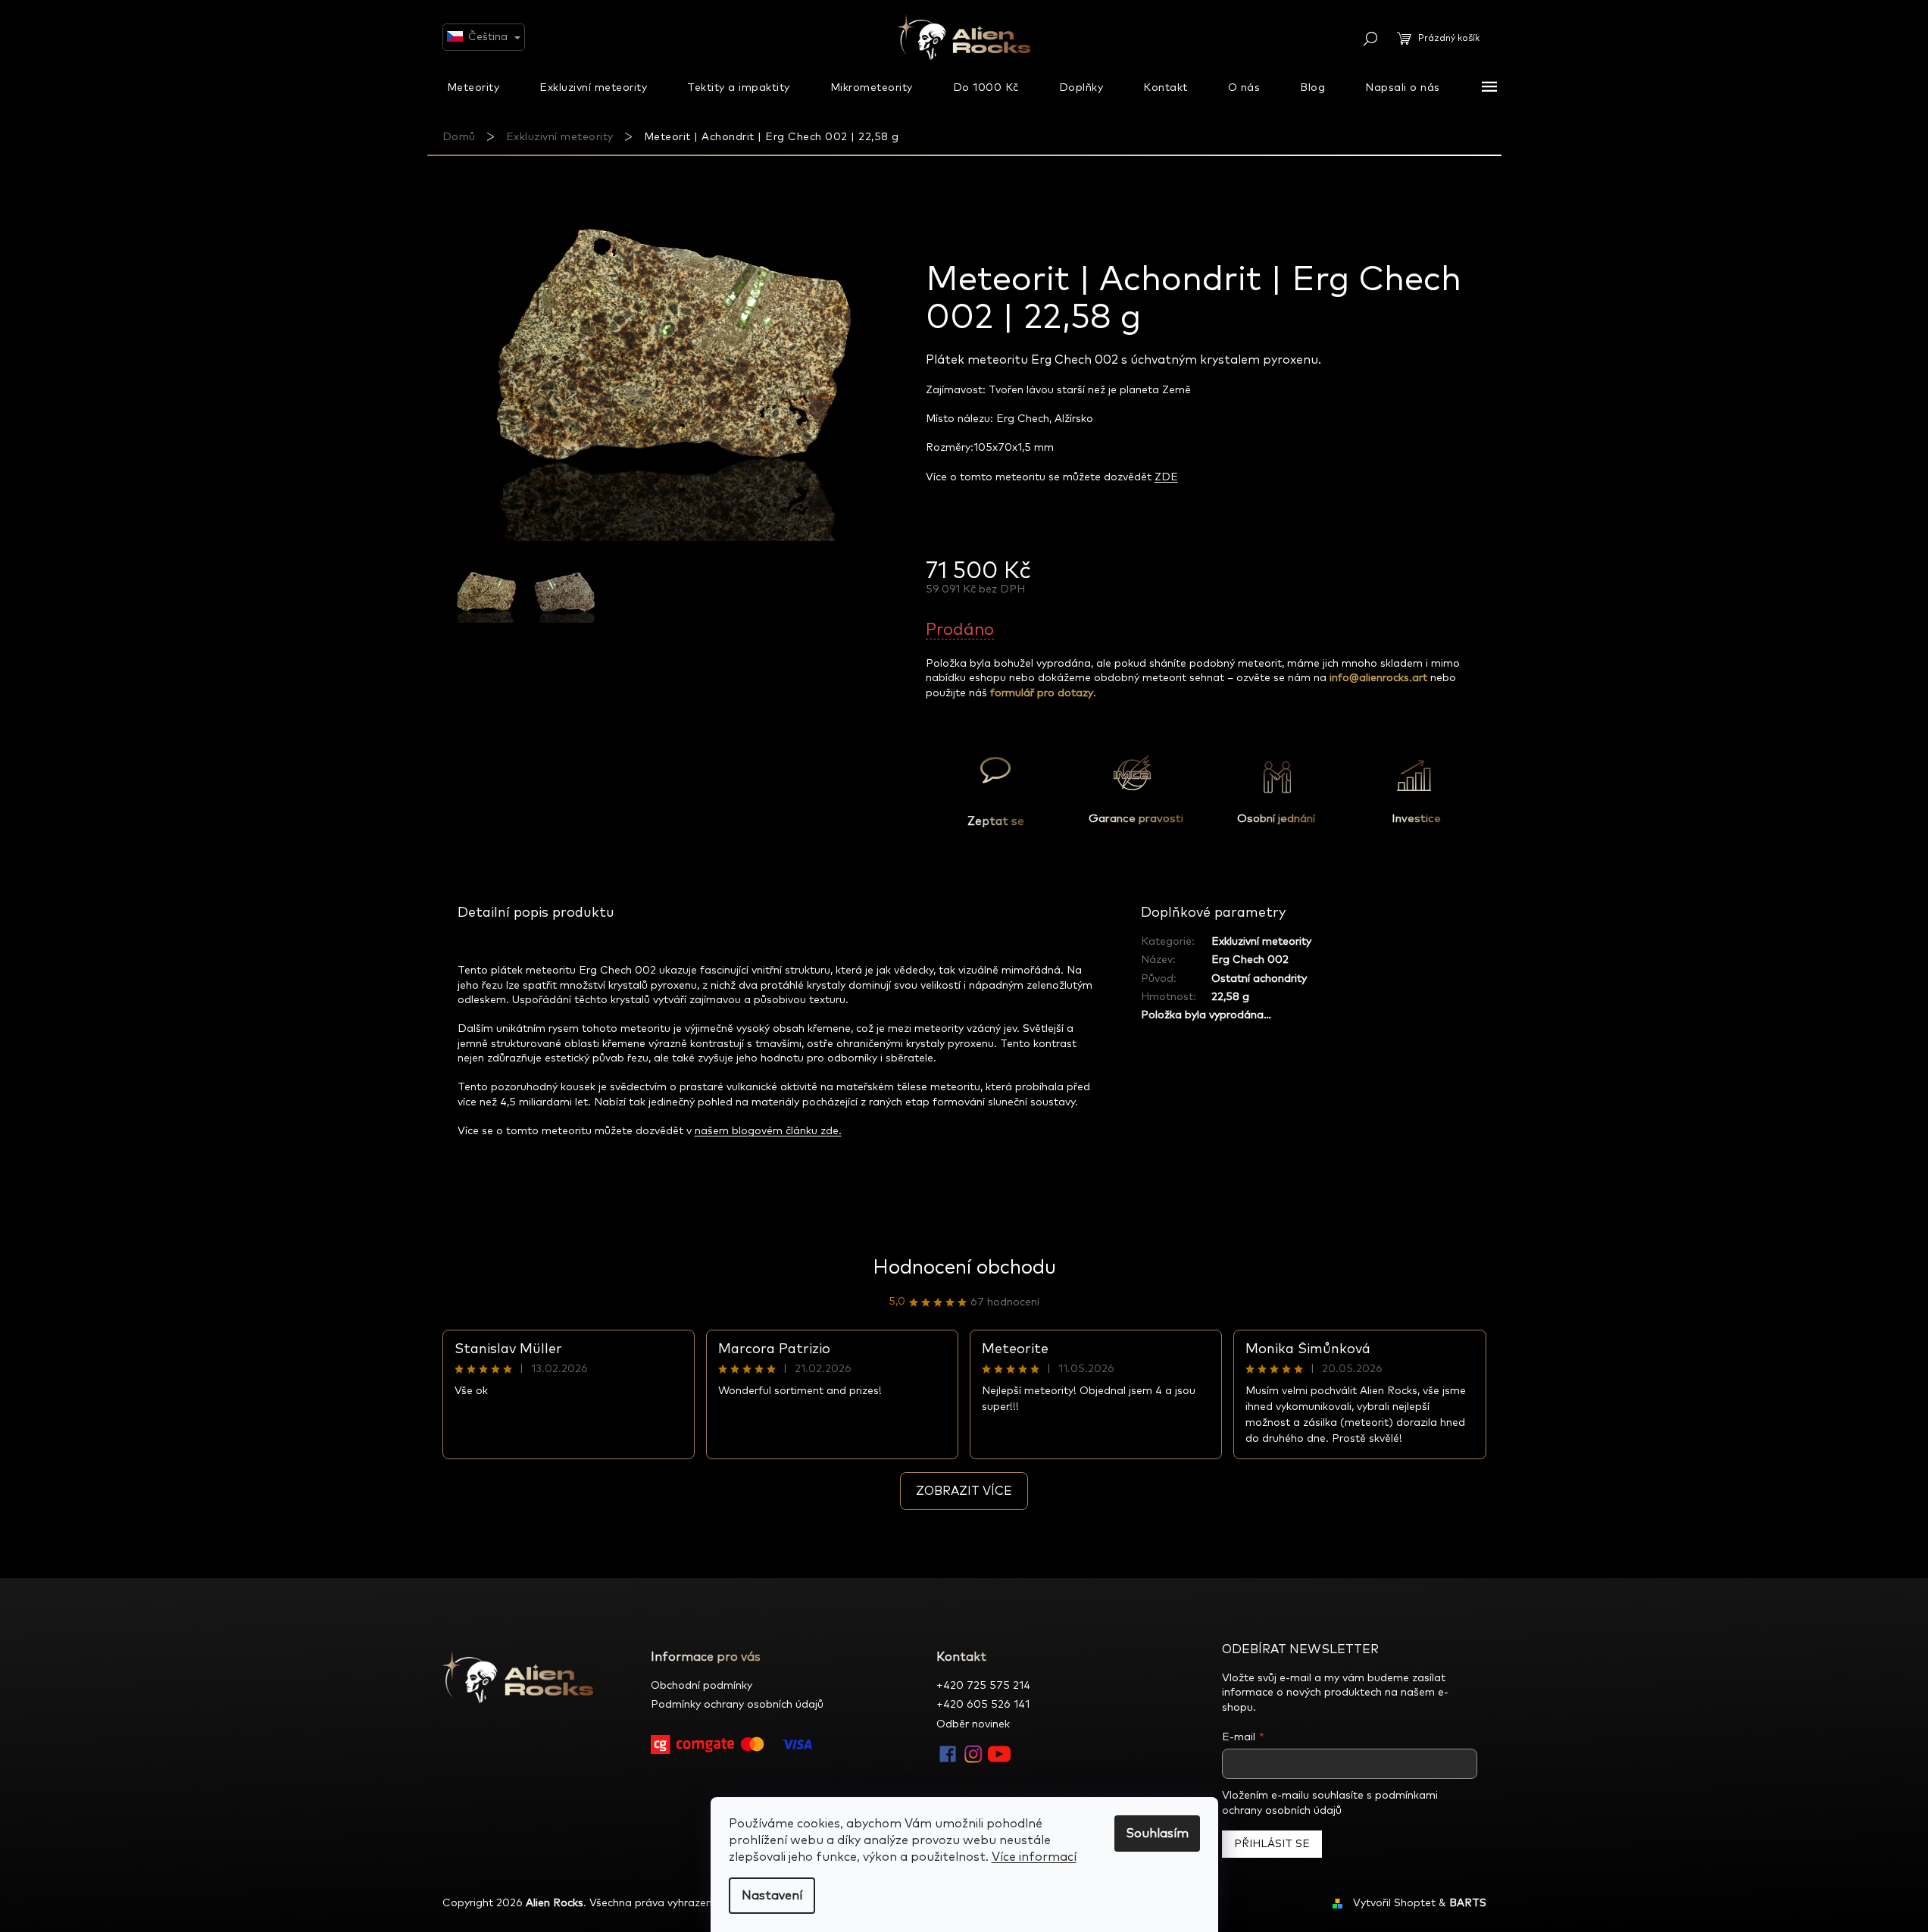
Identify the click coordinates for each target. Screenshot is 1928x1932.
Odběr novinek (973, 1724)
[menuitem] (473, 87)
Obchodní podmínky (702, 1686)
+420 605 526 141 (983, 1705)
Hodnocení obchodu (964, 1268)
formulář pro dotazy (1042, 693)
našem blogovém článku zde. (768, 1131)
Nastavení (772, 1896)
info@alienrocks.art (1378, 678)
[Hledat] (1370, 39)
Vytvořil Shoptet (1394, 1903)
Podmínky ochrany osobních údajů (737, 1705)
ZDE (1166, 477)
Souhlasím (1157, 1834)
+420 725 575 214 (983, 1686)
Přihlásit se (1272, 1844)
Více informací (1034, 1857)
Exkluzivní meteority (1261, 942)
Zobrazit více (964, 1491)
